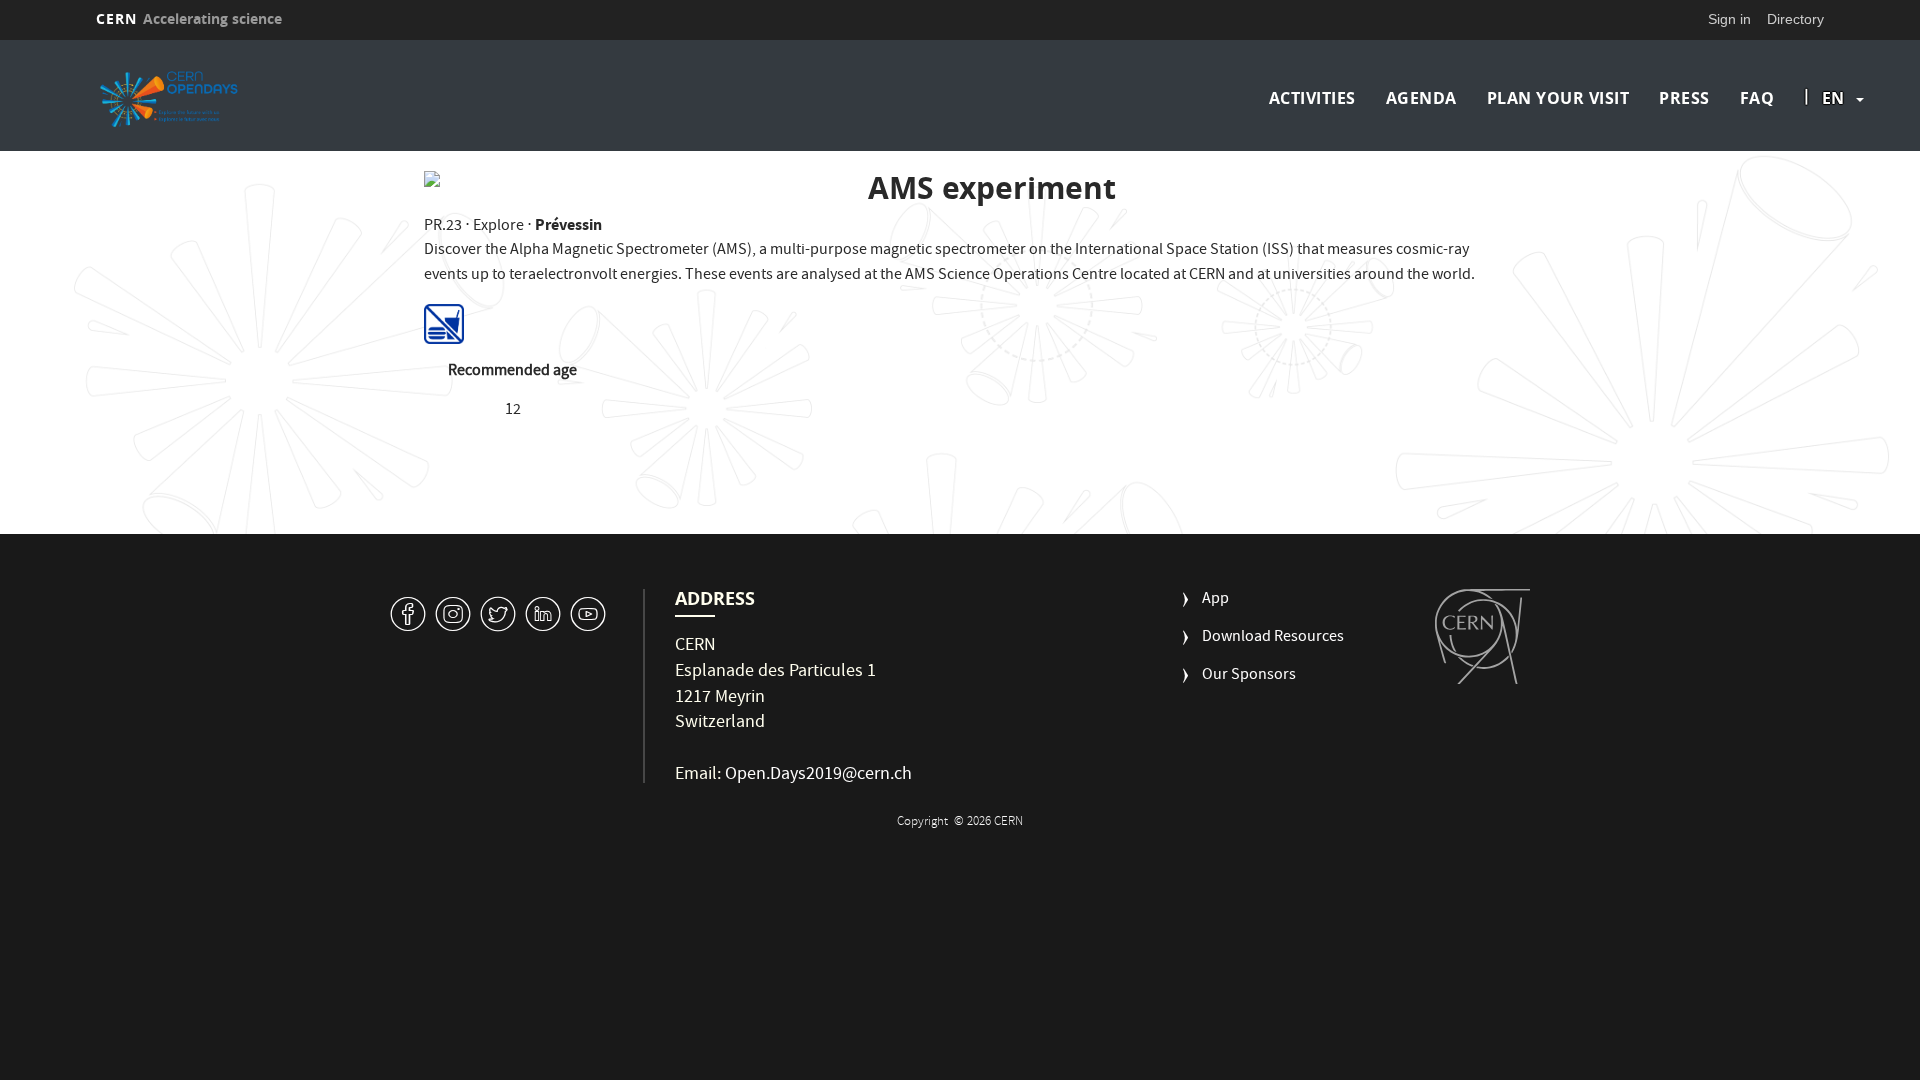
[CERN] (1482, 636)
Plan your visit (1558, 98)
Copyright (924, 822)
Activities (1312, 98)
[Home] (307, 98)
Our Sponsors (1249, 676)
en (1833, 98)
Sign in (1729, 19)
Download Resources (1273, 638)
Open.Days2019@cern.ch (818, 775)
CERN (189, 18)
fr (1834, 162)
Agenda (1421, 98)
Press (1684, 98)
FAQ (1757, 98)
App (1215, 600)
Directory (1795, 19)
